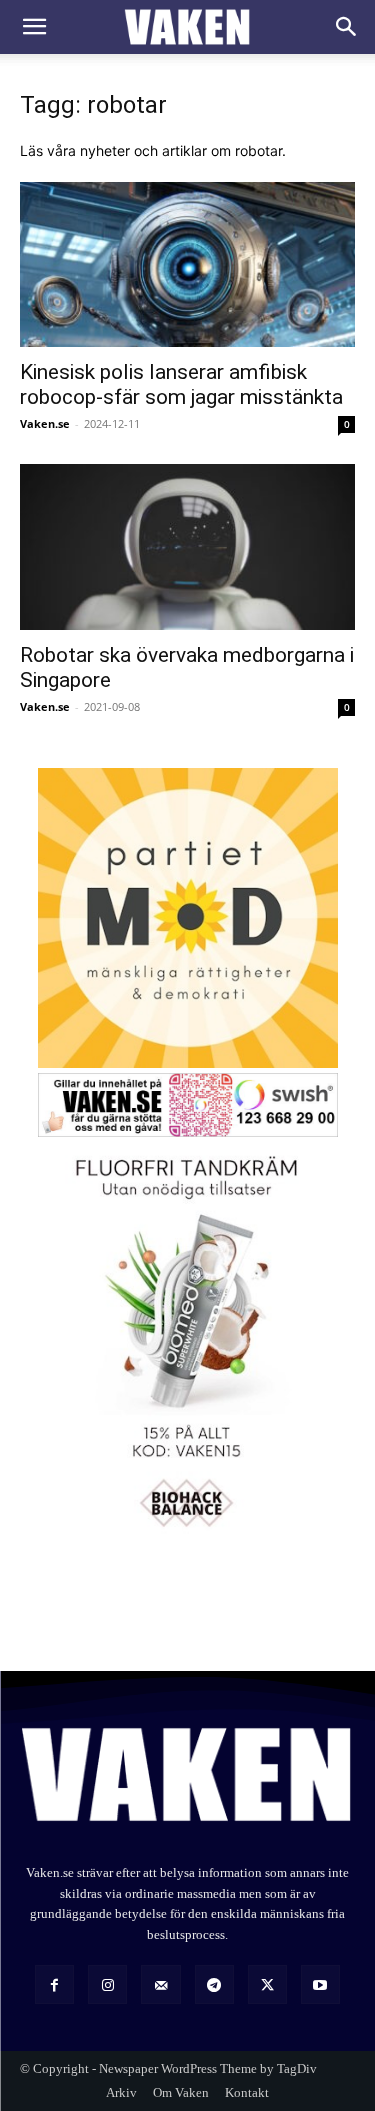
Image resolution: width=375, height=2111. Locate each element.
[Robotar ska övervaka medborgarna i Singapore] (187, 546)
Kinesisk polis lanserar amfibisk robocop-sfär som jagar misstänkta (181, 384)
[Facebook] (54, 1984)
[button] (34, 27)
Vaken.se (45, 423)
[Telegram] (214, 1984)
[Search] (347, 27)
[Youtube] (320, 1984)
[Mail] (160, 1984)
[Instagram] (107, 1984)
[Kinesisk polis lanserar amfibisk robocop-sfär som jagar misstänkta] (187, 264)
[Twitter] (267, 1984)
